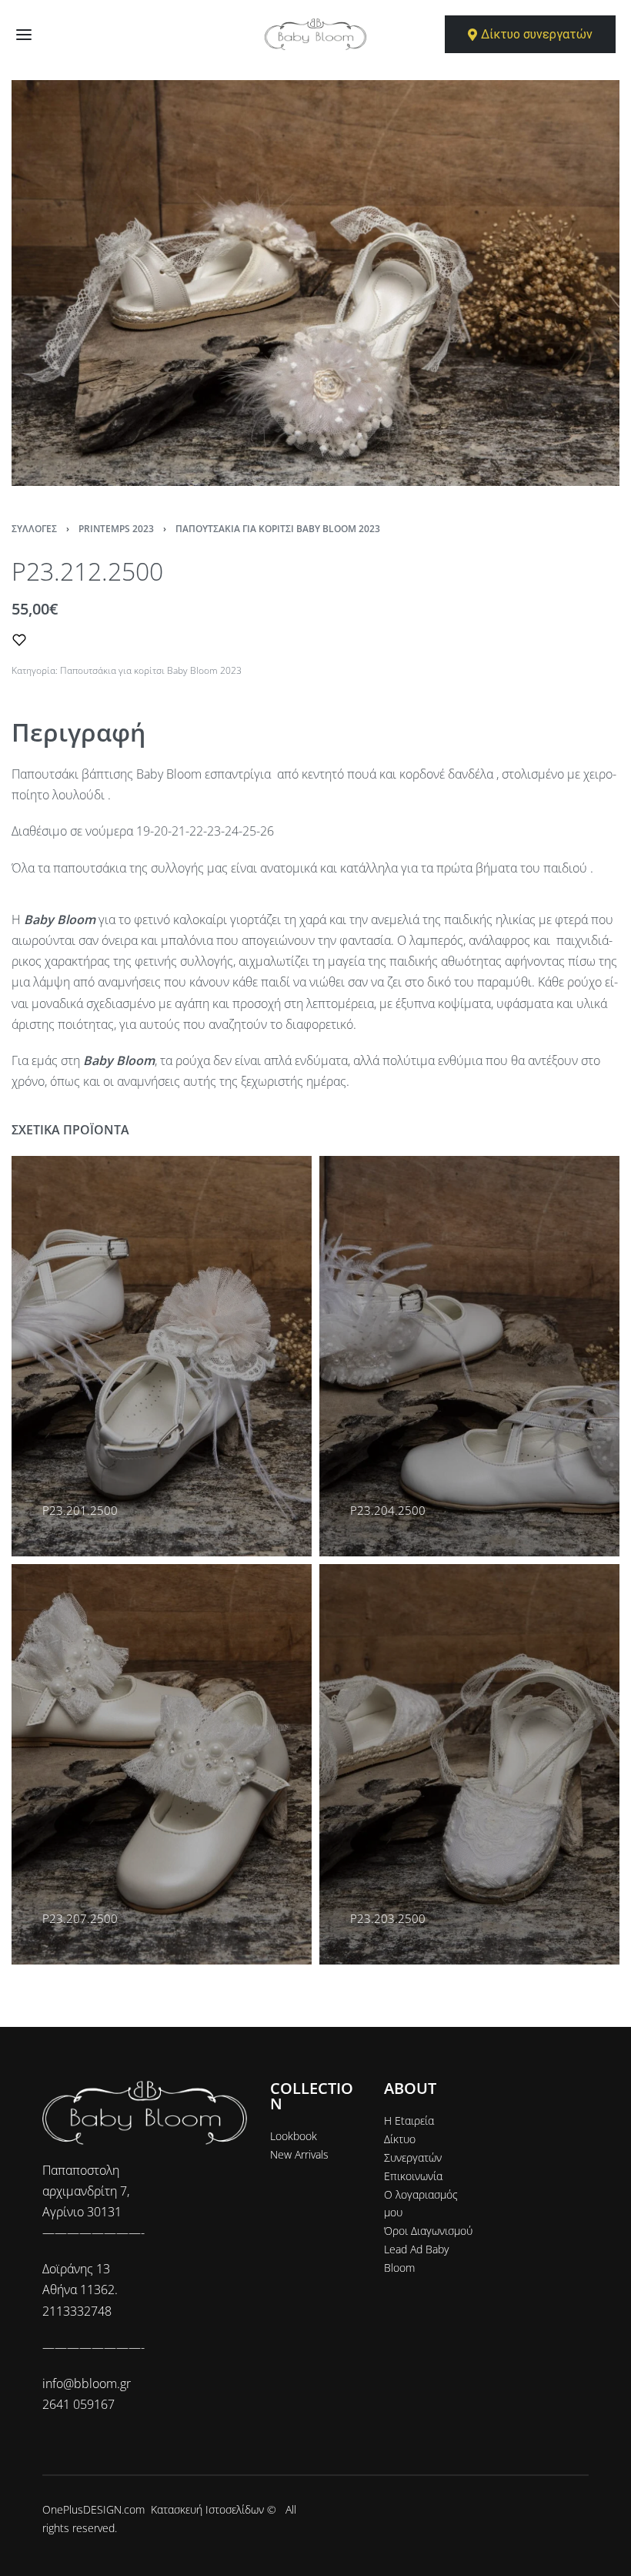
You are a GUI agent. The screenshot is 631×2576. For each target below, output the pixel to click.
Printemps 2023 (116, 529)
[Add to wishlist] (19, 640)
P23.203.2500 (388, 1918)
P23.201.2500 (80, 1510)
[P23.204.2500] (469, 1356)
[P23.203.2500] (469, 1764)
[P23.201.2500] (162, 1356)
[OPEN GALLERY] (315, 283)
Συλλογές (34, 529)
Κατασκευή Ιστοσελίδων (207, 2509)
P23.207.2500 (80, 1918)
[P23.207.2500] (162, 1764)
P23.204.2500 (388, 1510)
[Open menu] (24, 35)
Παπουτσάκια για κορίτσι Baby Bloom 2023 (278, 529)
